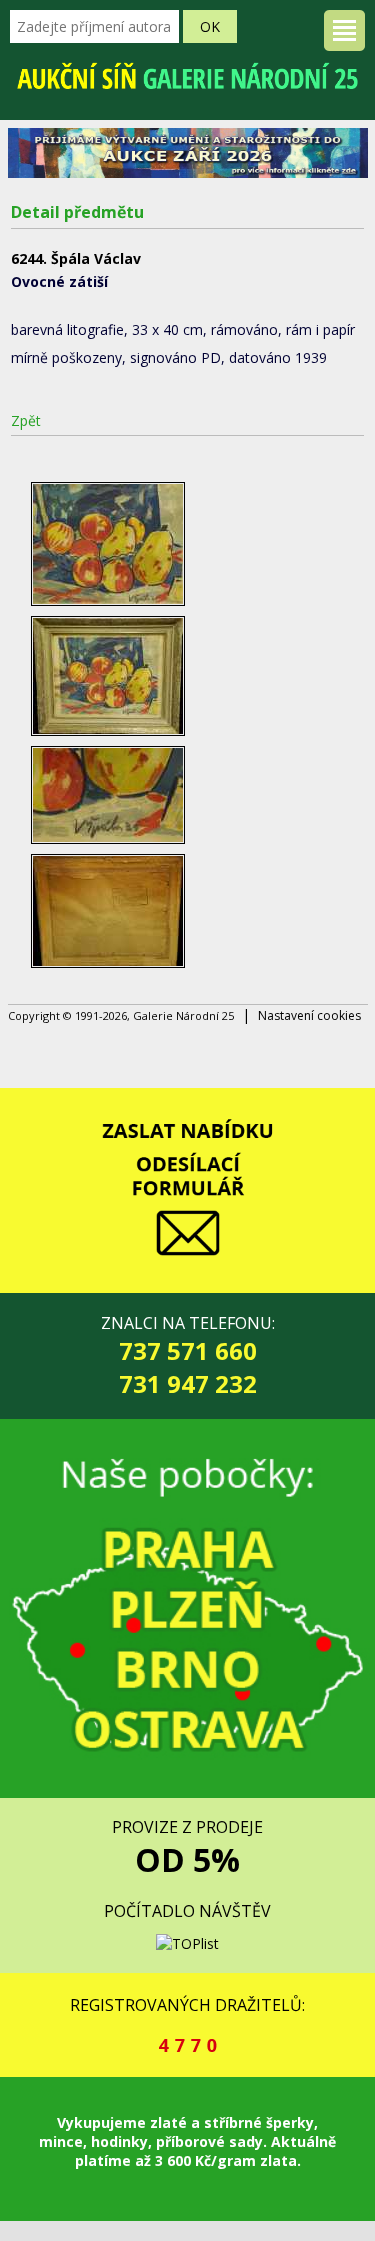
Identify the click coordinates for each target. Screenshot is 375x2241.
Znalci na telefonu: (188, 1356)
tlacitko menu (344, 30)
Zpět (26, 420)
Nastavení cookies (309, 1015)
